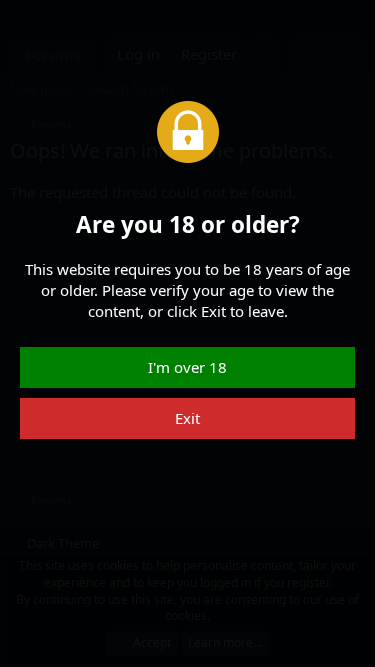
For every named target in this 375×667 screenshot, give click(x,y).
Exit (187, 418)
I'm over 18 (187, 367)
